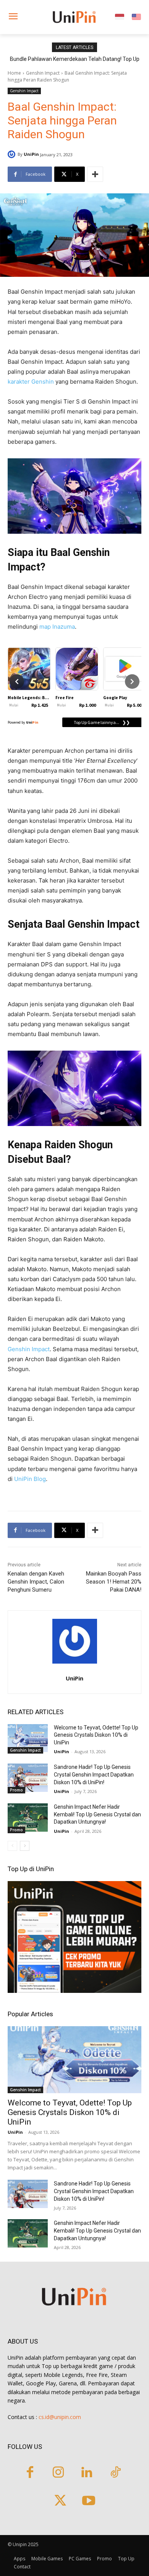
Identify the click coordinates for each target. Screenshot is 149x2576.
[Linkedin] (87, 2473)
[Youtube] (89, 2502)
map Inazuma (57, 627)
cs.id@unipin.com (60, 2417)
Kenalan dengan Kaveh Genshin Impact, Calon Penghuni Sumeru (36, 1582)
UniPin (31, 154)
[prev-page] (12, 1846)
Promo (16, 1790)
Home (14, 73)
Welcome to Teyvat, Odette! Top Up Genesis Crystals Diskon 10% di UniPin (96, 1735)
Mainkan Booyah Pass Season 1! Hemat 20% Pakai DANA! (114, 1582)
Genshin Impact (43, 73)
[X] (60, 2502)
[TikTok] (116, 2473)
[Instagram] (58, 2473)
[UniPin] (13, 154)
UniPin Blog (30, 1479)
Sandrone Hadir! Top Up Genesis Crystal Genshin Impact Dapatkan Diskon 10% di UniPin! (94, 1774)
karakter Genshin (31, 382)
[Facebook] (30, 2473)
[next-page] (25, 1846)
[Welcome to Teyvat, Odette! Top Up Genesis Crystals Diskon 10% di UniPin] (28, 1738)
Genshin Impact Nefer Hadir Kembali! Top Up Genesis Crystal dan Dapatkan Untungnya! (97, 1814)
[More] (95, 174)
